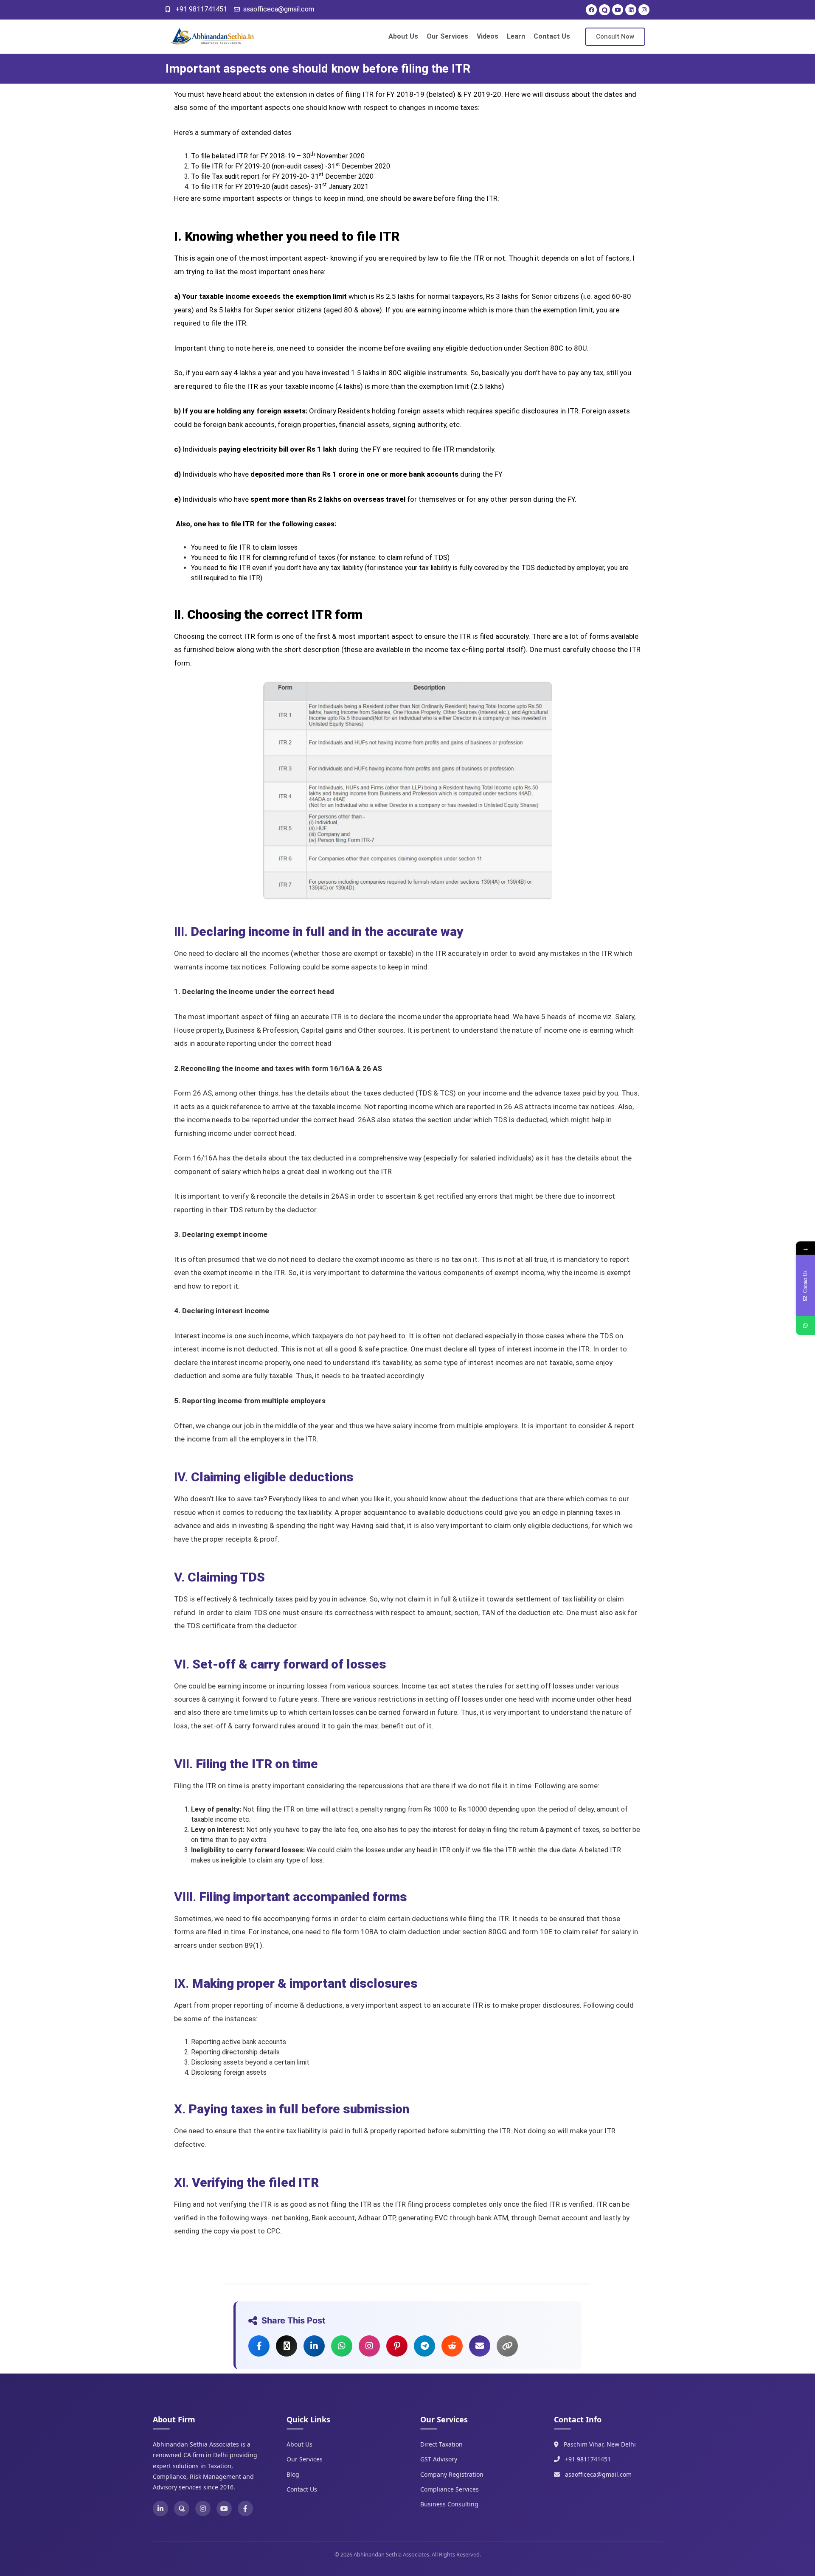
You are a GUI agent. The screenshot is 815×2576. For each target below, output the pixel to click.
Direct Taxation (441, 2444)
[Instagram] (644, 10)
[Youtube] (618, 10)
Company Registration (452, 2474)
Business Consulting (449, 2504)
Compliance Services (450, 2489)
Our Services (447, 36)
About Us (403, 36)
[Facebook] (591, 10)
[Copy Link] (507, 2346)
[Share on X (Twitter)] (287, 2346)
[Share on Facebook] (259, 2346)
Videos (488, 36)
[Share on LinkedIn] (314, 2346)
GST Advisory (439, 2459)
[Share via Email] (480, 2346)
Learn (516, 36)
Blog (293, 2474)
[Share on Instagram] (369, 2346)
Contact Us (552, 36)
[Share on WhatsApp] (342, 2346)
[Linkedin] (631, 10)
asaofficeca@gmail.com (598, 2474)
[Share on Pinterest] (397, 2346)
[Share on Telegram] (424, 2346)
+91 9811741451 (588, 2459)
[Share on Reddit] (452, 2346)
